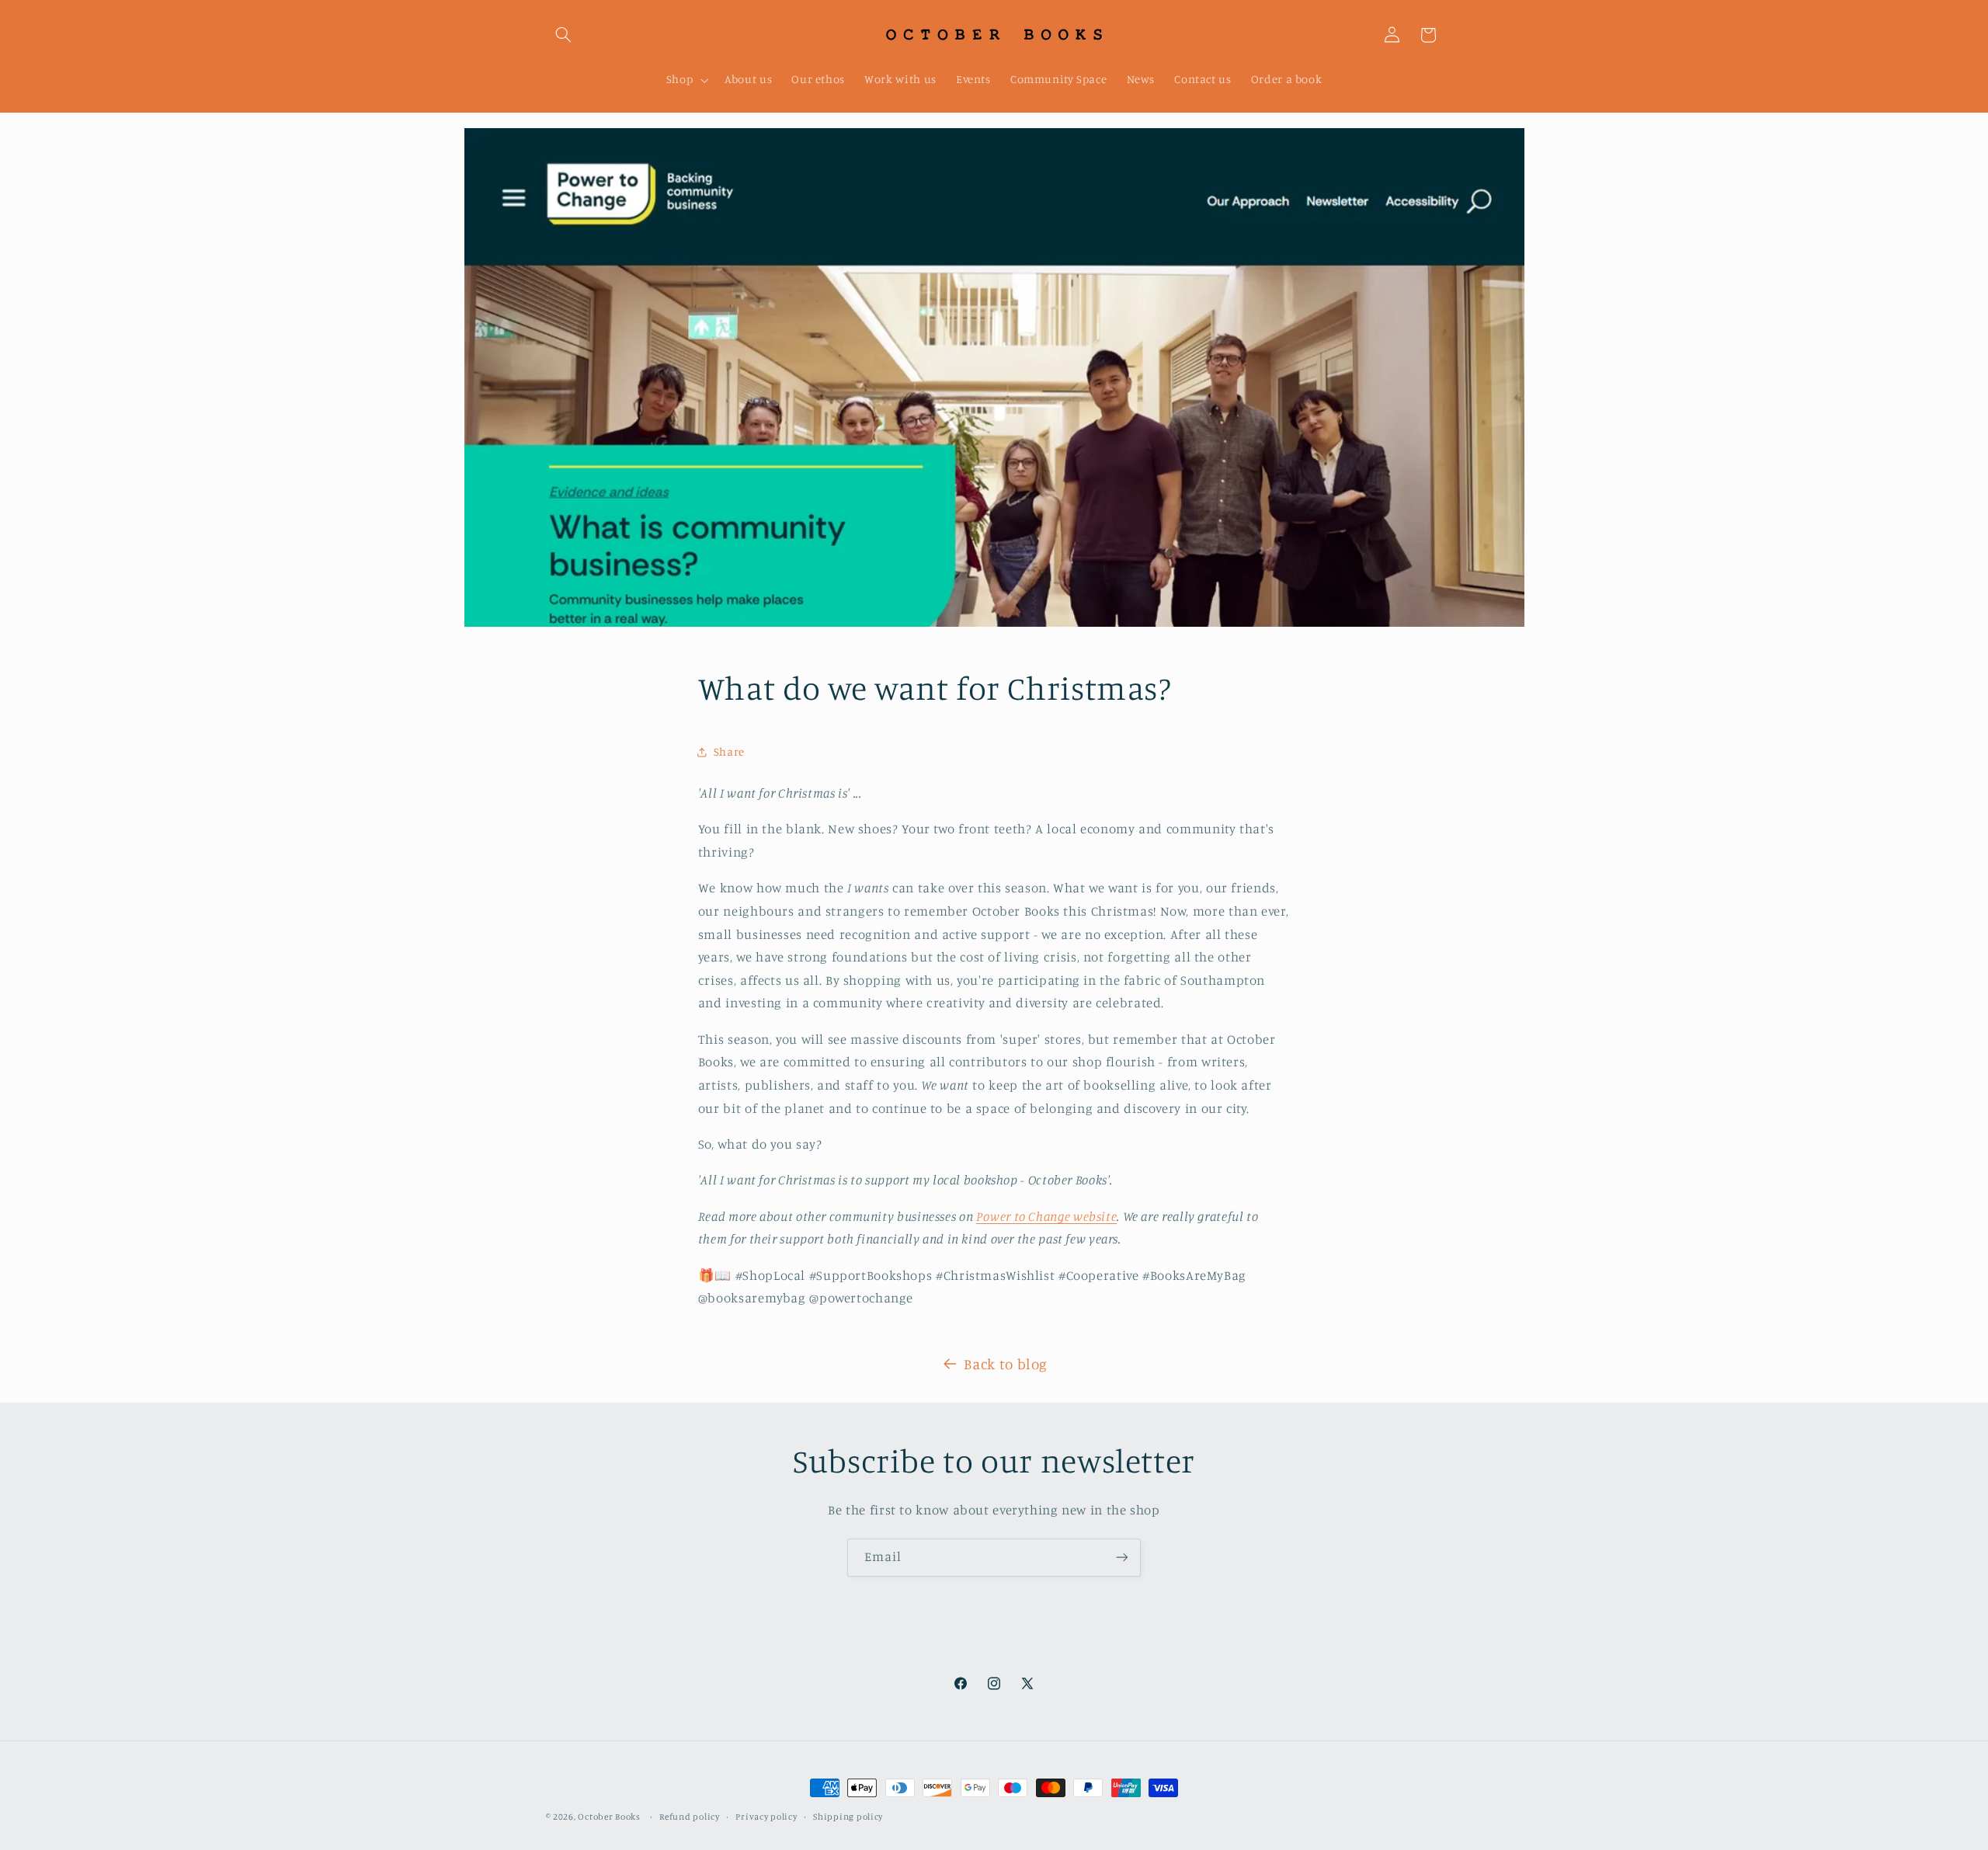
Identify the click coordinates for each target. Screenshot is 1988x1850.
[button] (564, 35)
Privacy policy (766, 1817)
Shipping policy (848, 1817)
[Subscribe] (1122, 1558)
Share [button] (729, 751)
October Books (609, 1817)
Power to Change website (1047, 1216)
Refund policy (690, 1817)
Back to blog (1006, 1363)
